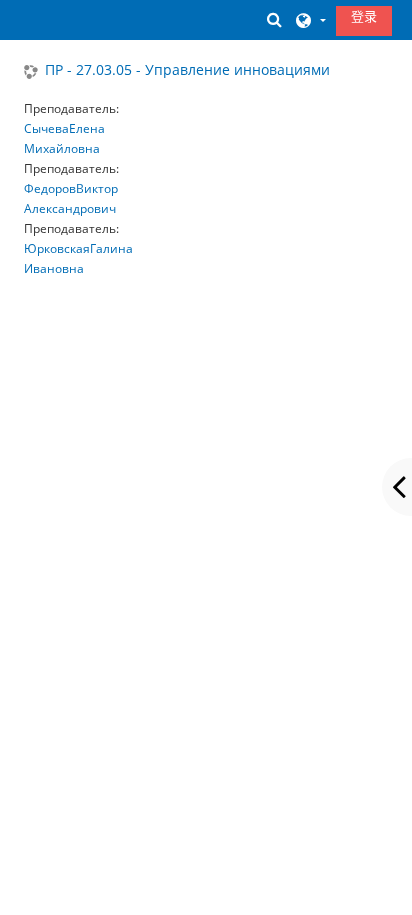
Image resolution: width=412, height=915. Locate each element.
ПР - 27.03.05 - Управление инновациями (187, 70)
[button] (274, 19)
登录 (364, 16)
